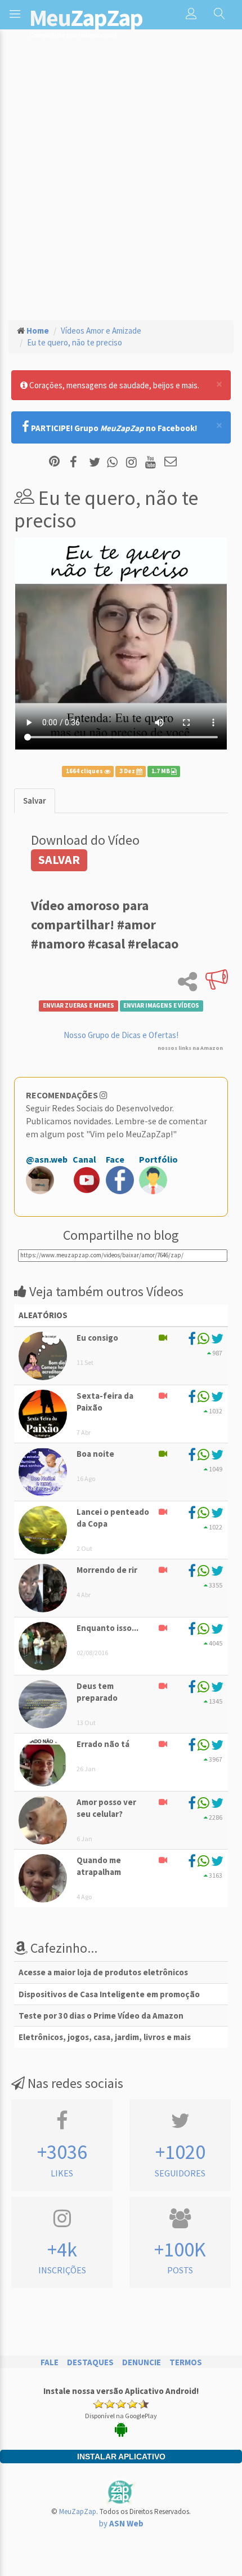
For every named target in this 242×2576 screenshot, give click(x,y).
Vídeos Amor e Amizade (101, 331)
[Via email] (171, 462)
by (121, 2523)
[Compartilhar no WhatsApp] (115, 462)
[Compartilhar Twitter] (97, 462)
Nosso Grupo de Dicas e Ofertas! (121, 1035)
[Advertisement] (121, 184)
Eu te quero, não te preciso (75, 342)
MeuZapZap (78, 2511)
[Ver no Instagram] (133, 462)
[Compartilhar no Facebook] (77, 462)
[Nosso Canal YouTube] (152, 462)
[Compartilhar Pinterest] (54, 462)
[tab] (35, 801)
